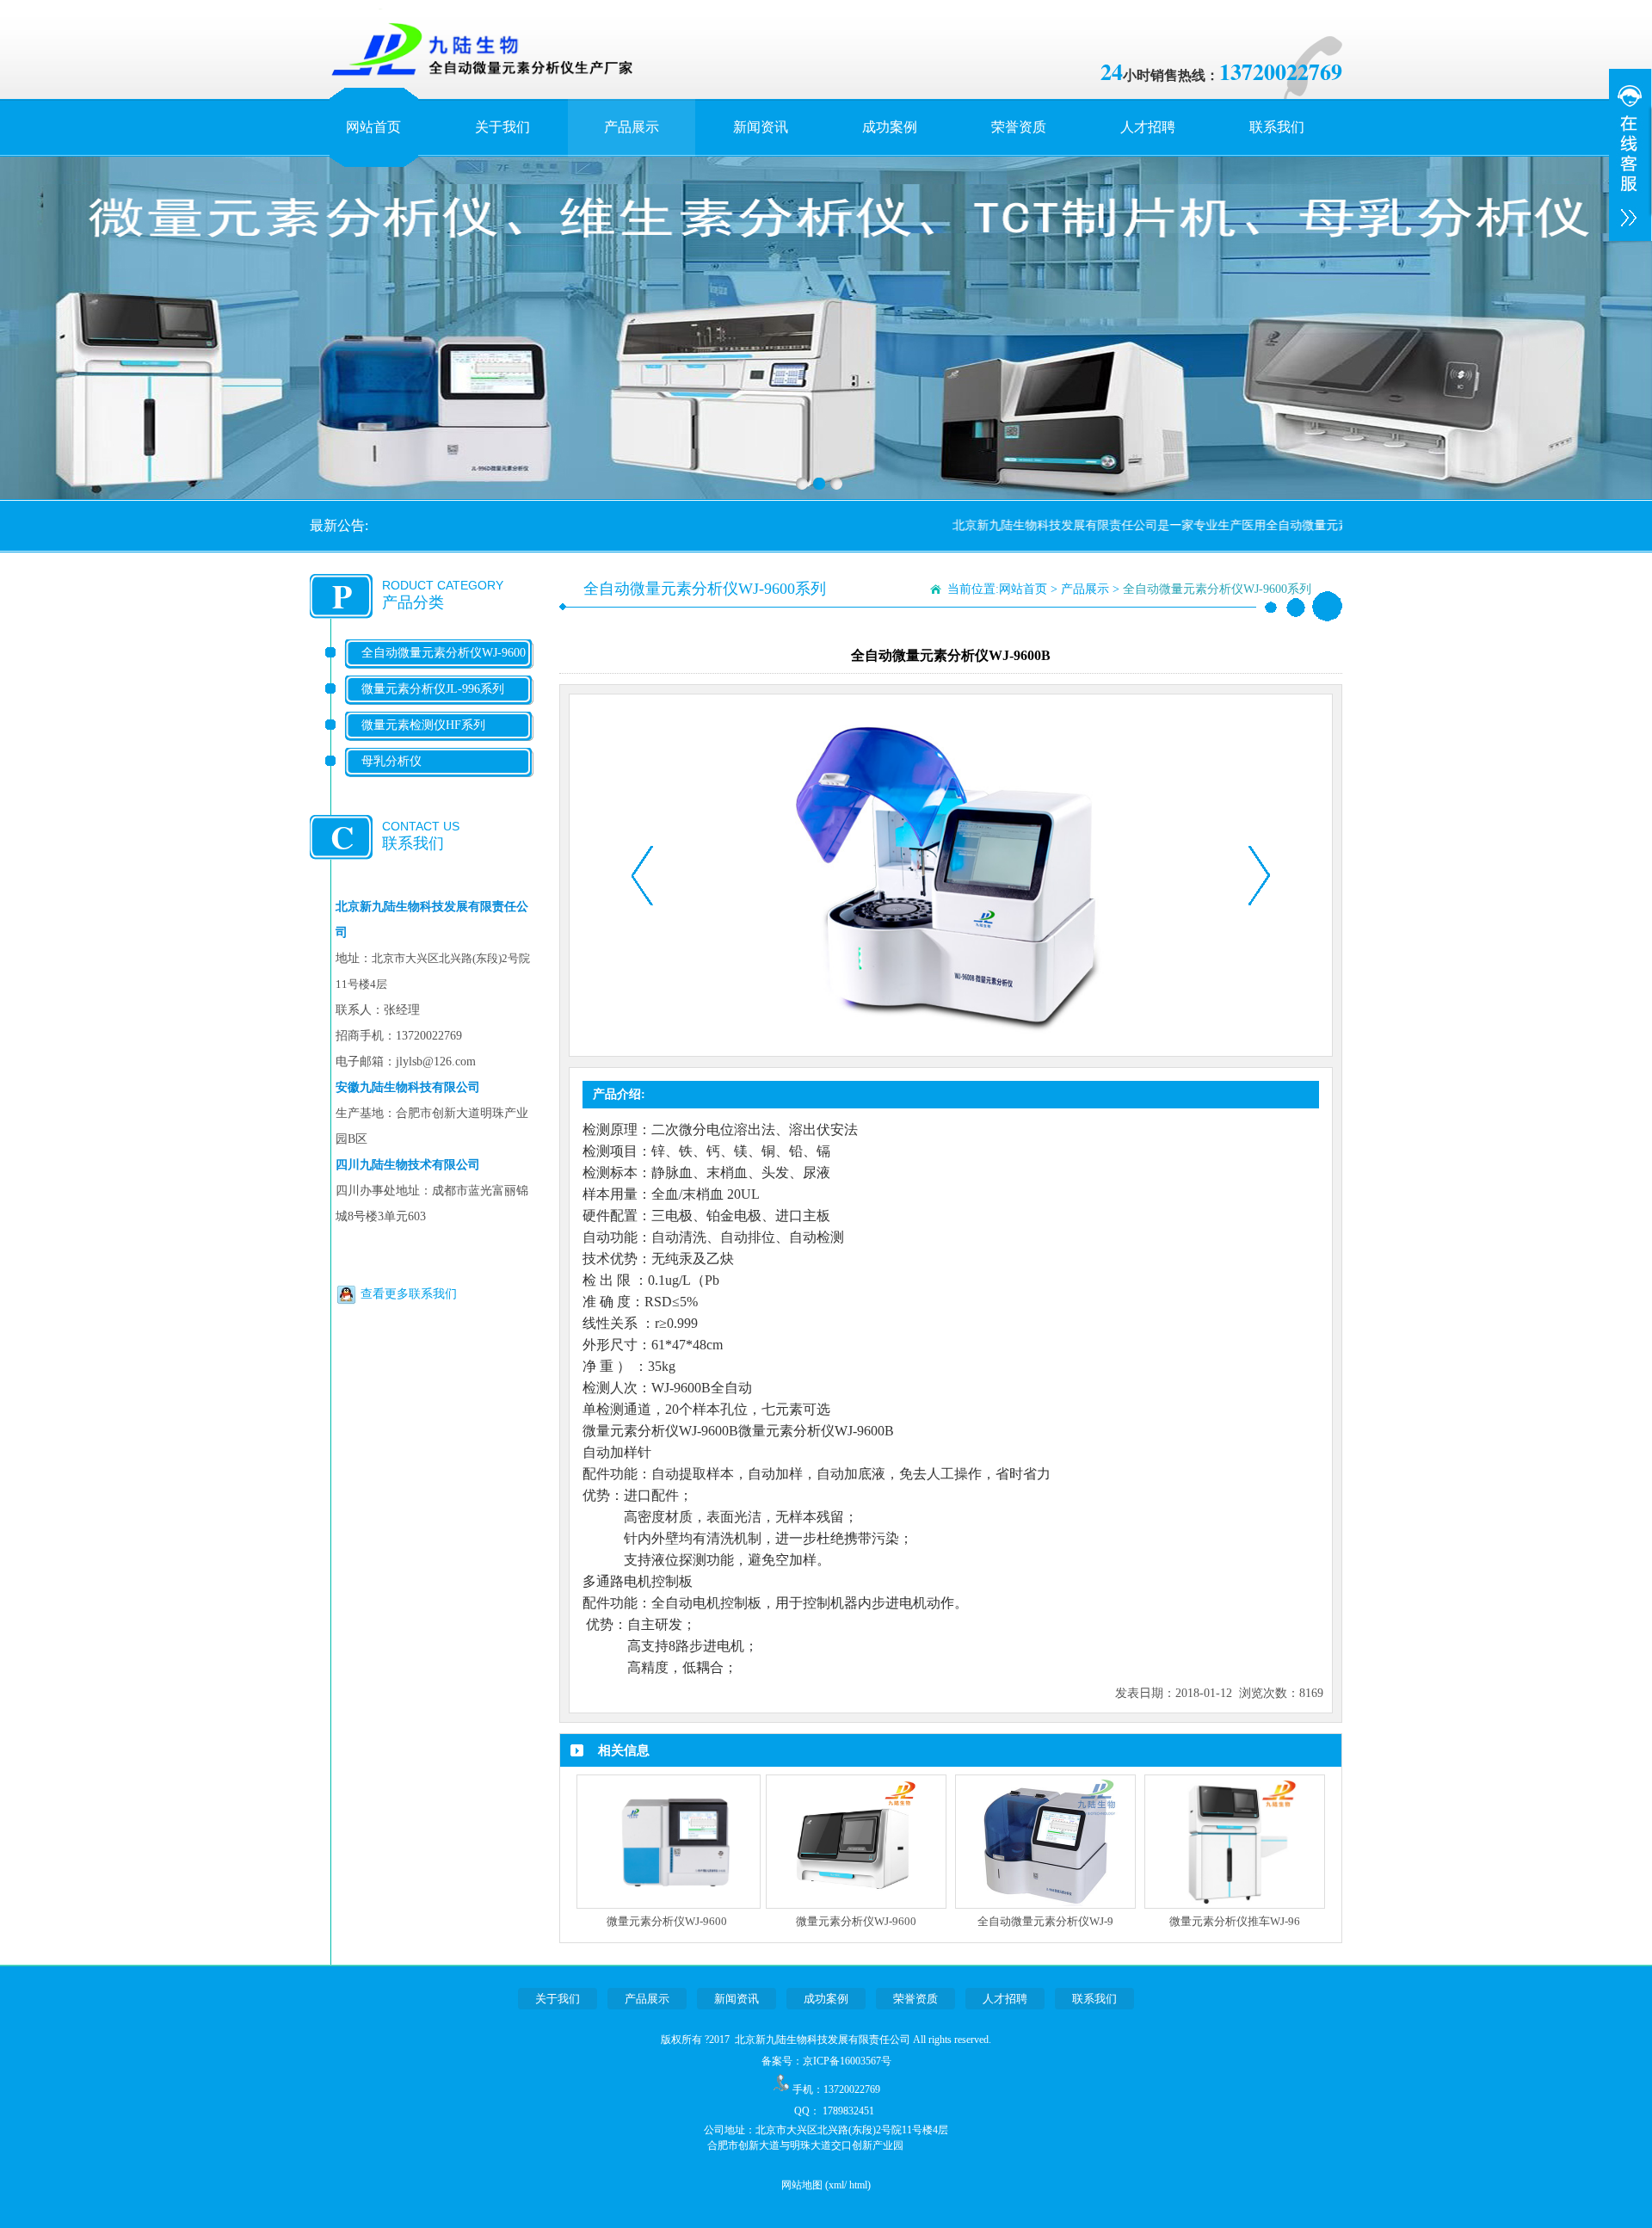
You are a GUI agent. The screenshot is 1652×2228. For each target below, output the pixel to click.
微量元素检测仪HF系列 (423, 725)
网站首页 (373, 127)
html (858, 2185)
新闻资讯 (761, 127)
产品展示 (632, 127)
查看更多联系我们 (409, 1294)
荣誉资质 (1019, 127)
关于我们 (502, 127)
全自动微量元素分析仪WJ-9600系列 (444, 667)
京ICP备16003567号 (847, 2061)
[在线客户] (1630, 155)
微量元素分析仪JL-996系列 (433, 689)
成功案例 (890, 127)
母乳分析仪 (391, 761)
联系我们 (1277, 127)
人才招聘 (1148, 127)
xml (836, 2185)
